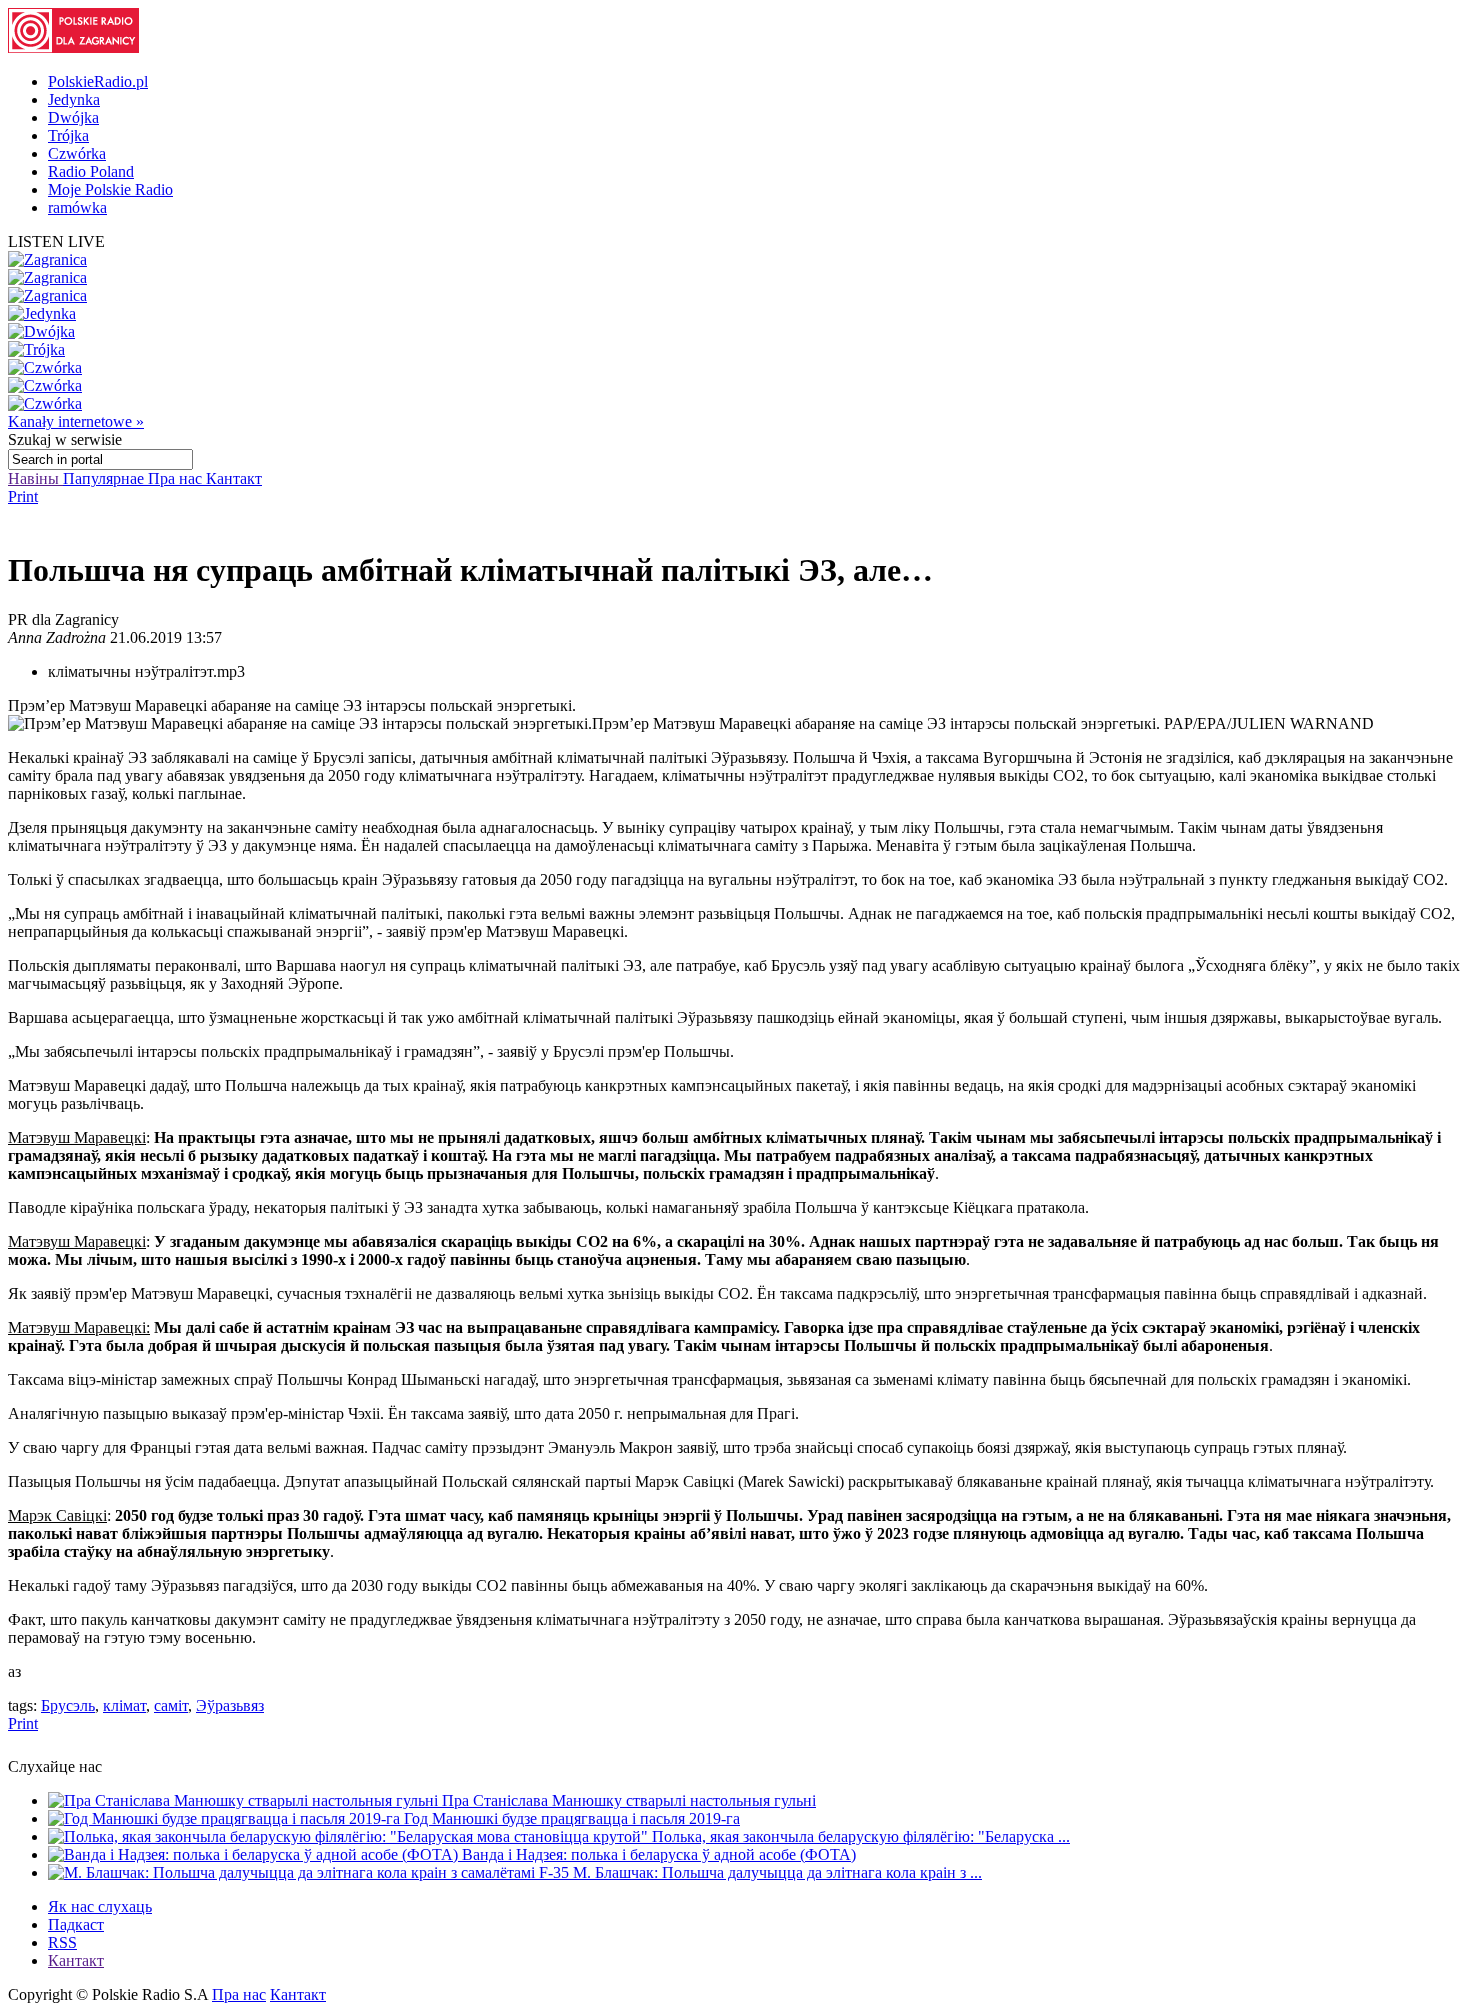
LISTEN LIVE (56, 241)
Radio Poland (91, 171)
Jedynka (74, 99)
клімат (124, 1705)
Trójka (68, 135)
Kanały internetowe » (76, 421)
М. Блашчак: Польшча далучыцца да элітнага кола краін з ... (777, 1872)
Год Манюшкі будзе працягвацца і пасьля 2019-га (572, 1818)
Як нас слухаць (100, 1906)
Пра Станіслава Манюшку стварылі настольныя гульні (629, 1800)
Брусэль (68, 1705)
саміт (171, 1705)
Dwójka (73, 117)
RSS (62, 1942)
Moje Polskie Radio (110, 189)
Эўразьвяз (230, 1705)
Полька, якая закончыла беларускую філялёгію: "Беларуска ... (861, 1836)
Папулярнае (105, 478)
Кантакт (234, 478)
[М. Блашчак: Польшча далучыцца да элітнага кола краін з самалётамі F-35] (310, 1872)
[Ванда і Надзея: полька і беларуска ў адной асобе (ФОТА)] (255, 1854)
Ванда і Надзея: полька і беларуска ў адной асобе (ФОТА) (659, 1854)
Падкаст (76, 1924)
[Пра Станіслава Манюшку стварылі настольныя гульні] (245, 1800)
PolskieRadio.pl (98, 81)
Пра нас (177, 478)
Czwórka (77, 153)
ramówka (77, 207)
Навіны (35, 478)
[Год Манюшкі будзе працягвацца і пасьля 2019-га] (226, 1818)
